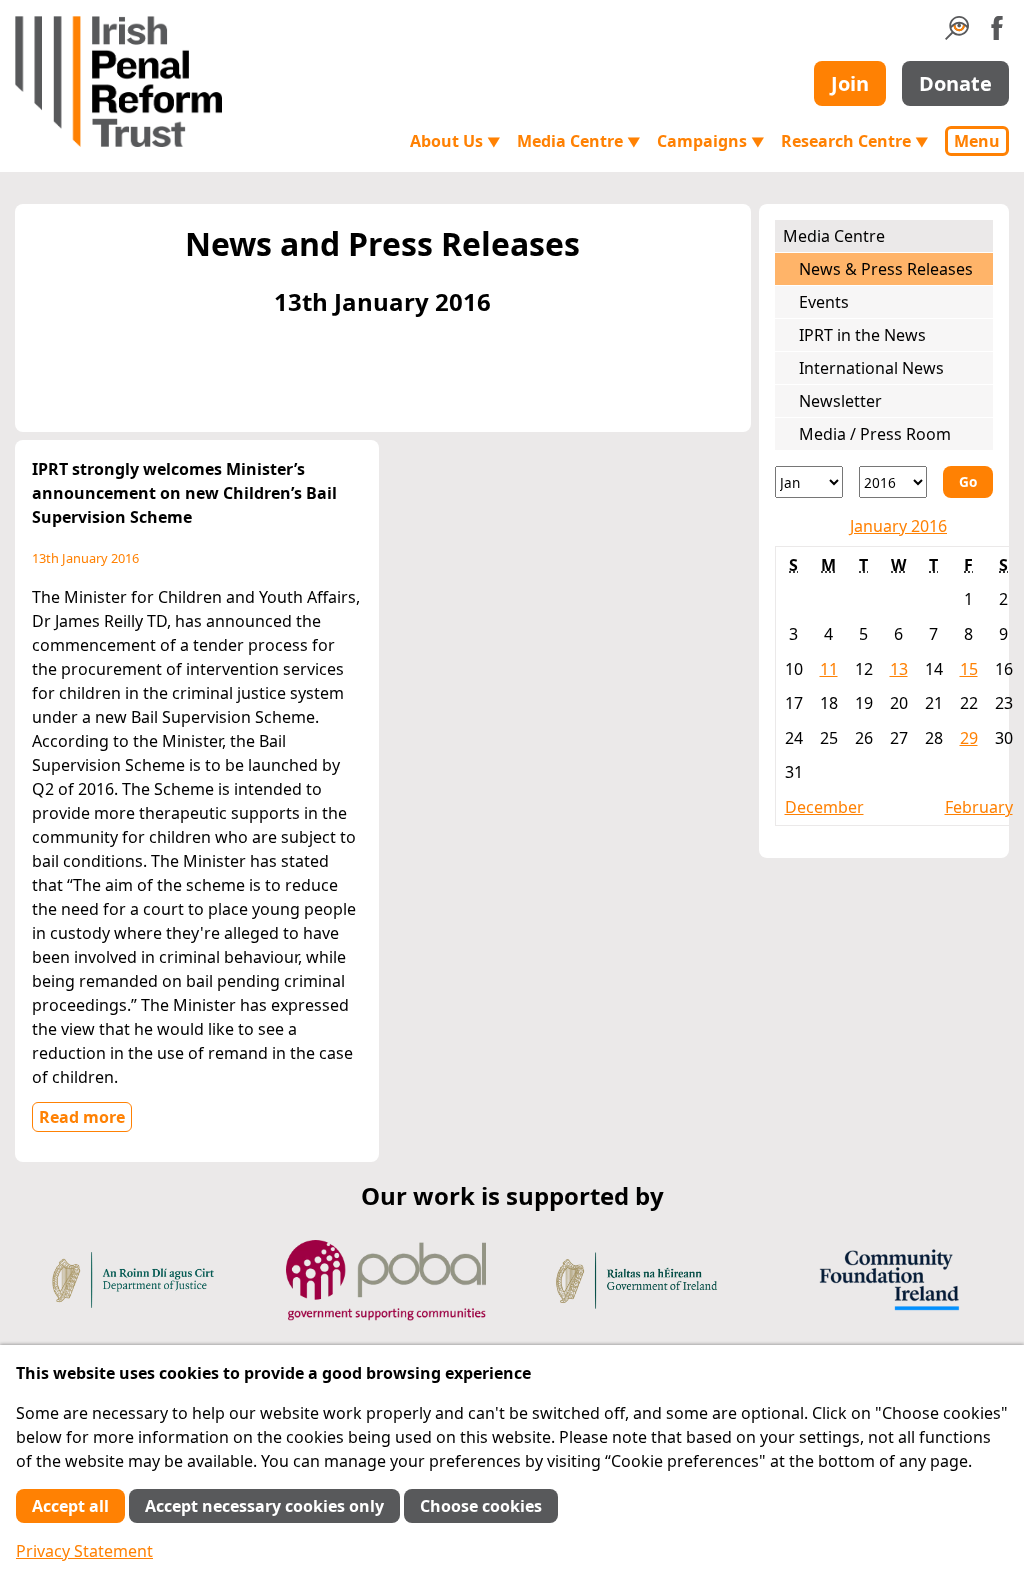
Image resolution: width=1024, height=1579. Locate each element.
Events (824, 302)
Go (968, 481)
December (824, 807)
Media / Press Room (875, 434)
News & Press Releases (886, 269)
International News (871, 368)
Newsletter (840, 401)
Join (850, 83)
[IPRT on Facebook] (997, 34)
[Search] (957, 34)
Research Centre (855, 141)
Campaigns (711, 141)
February (979, 807)
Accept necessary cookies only (264, 1506)
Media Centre (579, 141)
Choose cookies (481, 1506)
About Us (455, 141)
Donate (955, 83)
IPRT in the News (862, 335)
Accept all (70, 1506)
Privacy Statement (84, 1551)
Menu (977, 141)
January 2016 (898, 526)
